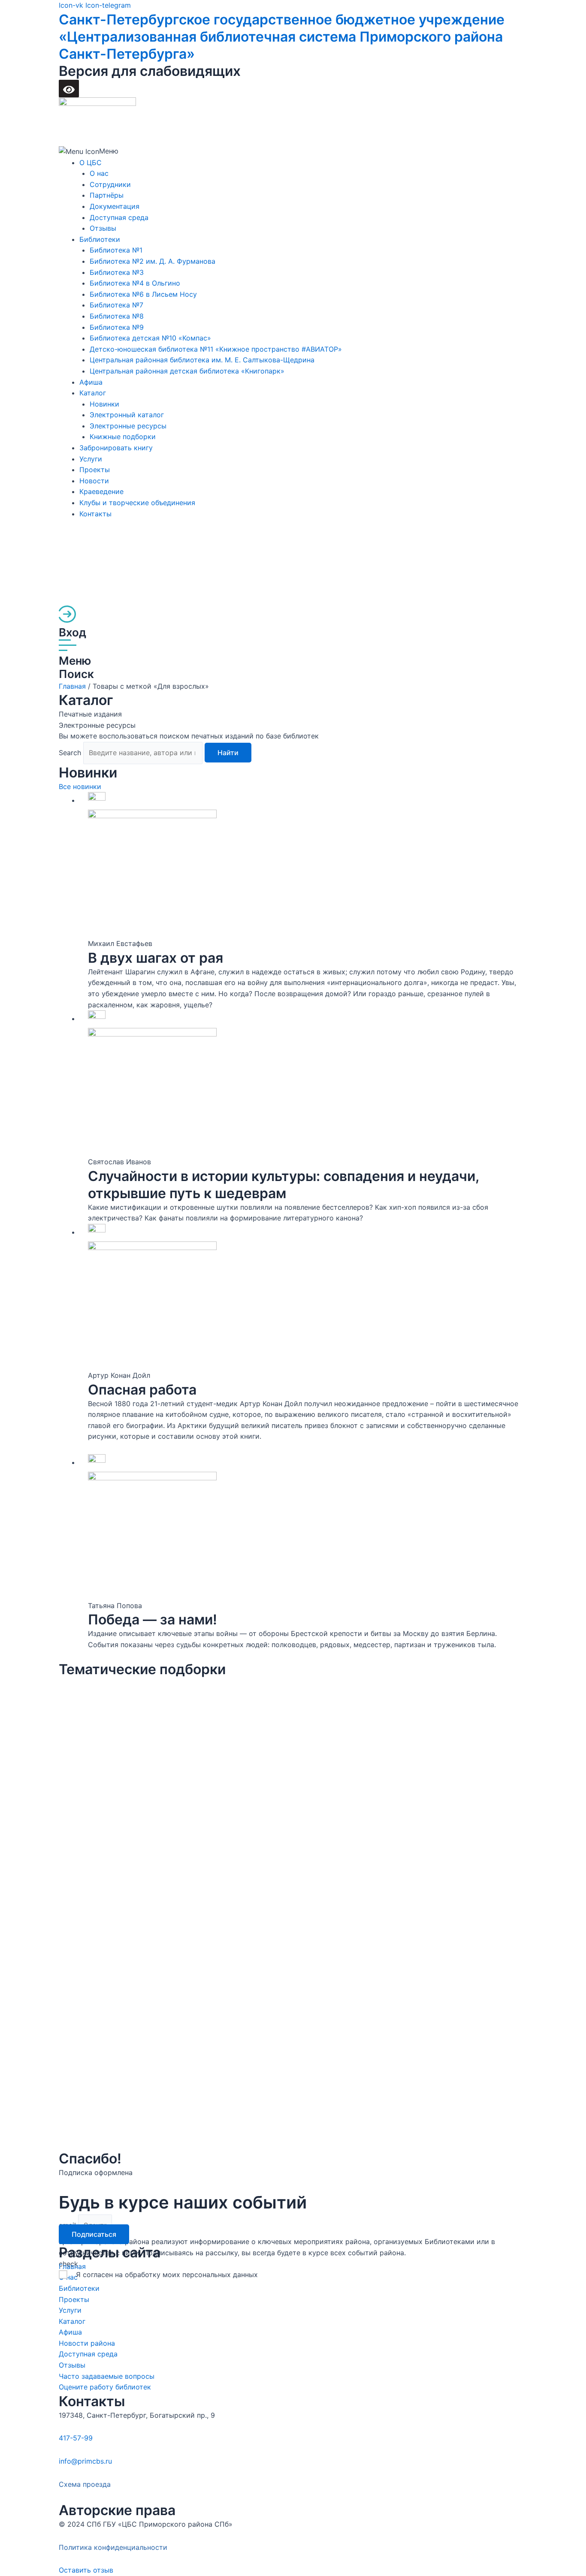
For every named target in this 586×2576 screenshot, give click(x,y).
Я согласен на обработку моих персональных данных (167, 2275)
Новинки (104, 404)
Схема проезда (85, 2484)
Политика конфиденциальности (113, 2547)
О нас (99, 173)
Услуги (91, 459)
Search (70, 753)
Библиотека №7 (116, 305)
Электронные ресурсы (128, 426)
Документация (115, 206)
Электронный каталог (127, 415)
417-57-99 (76, 2438)
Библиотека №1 (116, 250)
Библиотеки (100, 239)
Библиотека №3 (117, 272)
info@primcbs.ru (85, 2461)
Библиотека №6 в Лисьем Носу (143, 294)
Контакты (95, 514)
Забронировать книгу (116, 448)
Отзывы (103, 228)
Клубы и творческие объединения (137, 503)
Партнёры (107, 195)
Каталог (93, 393)
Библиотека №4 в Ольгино (135, 283)
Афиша (91, 382)
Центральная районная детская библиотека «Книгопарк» (187, 371)
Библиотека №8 (117, 316)
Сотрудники (110, 184)
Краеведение (101, 491)
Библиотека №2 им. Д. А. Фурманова (153, 261)
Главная (72, 686)
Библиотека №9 (117, 327)
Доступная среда (119, 217)
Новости (94, 481)
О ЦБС (91, 163)
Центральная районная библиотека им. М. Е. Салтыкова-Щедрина (202, 360)
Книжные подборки (123, 437)
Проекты (95, 470)
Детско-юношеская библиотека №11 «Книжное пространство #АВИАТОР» (216, 349)
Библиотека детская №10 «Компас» (150, 338)
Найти (228, 753)
